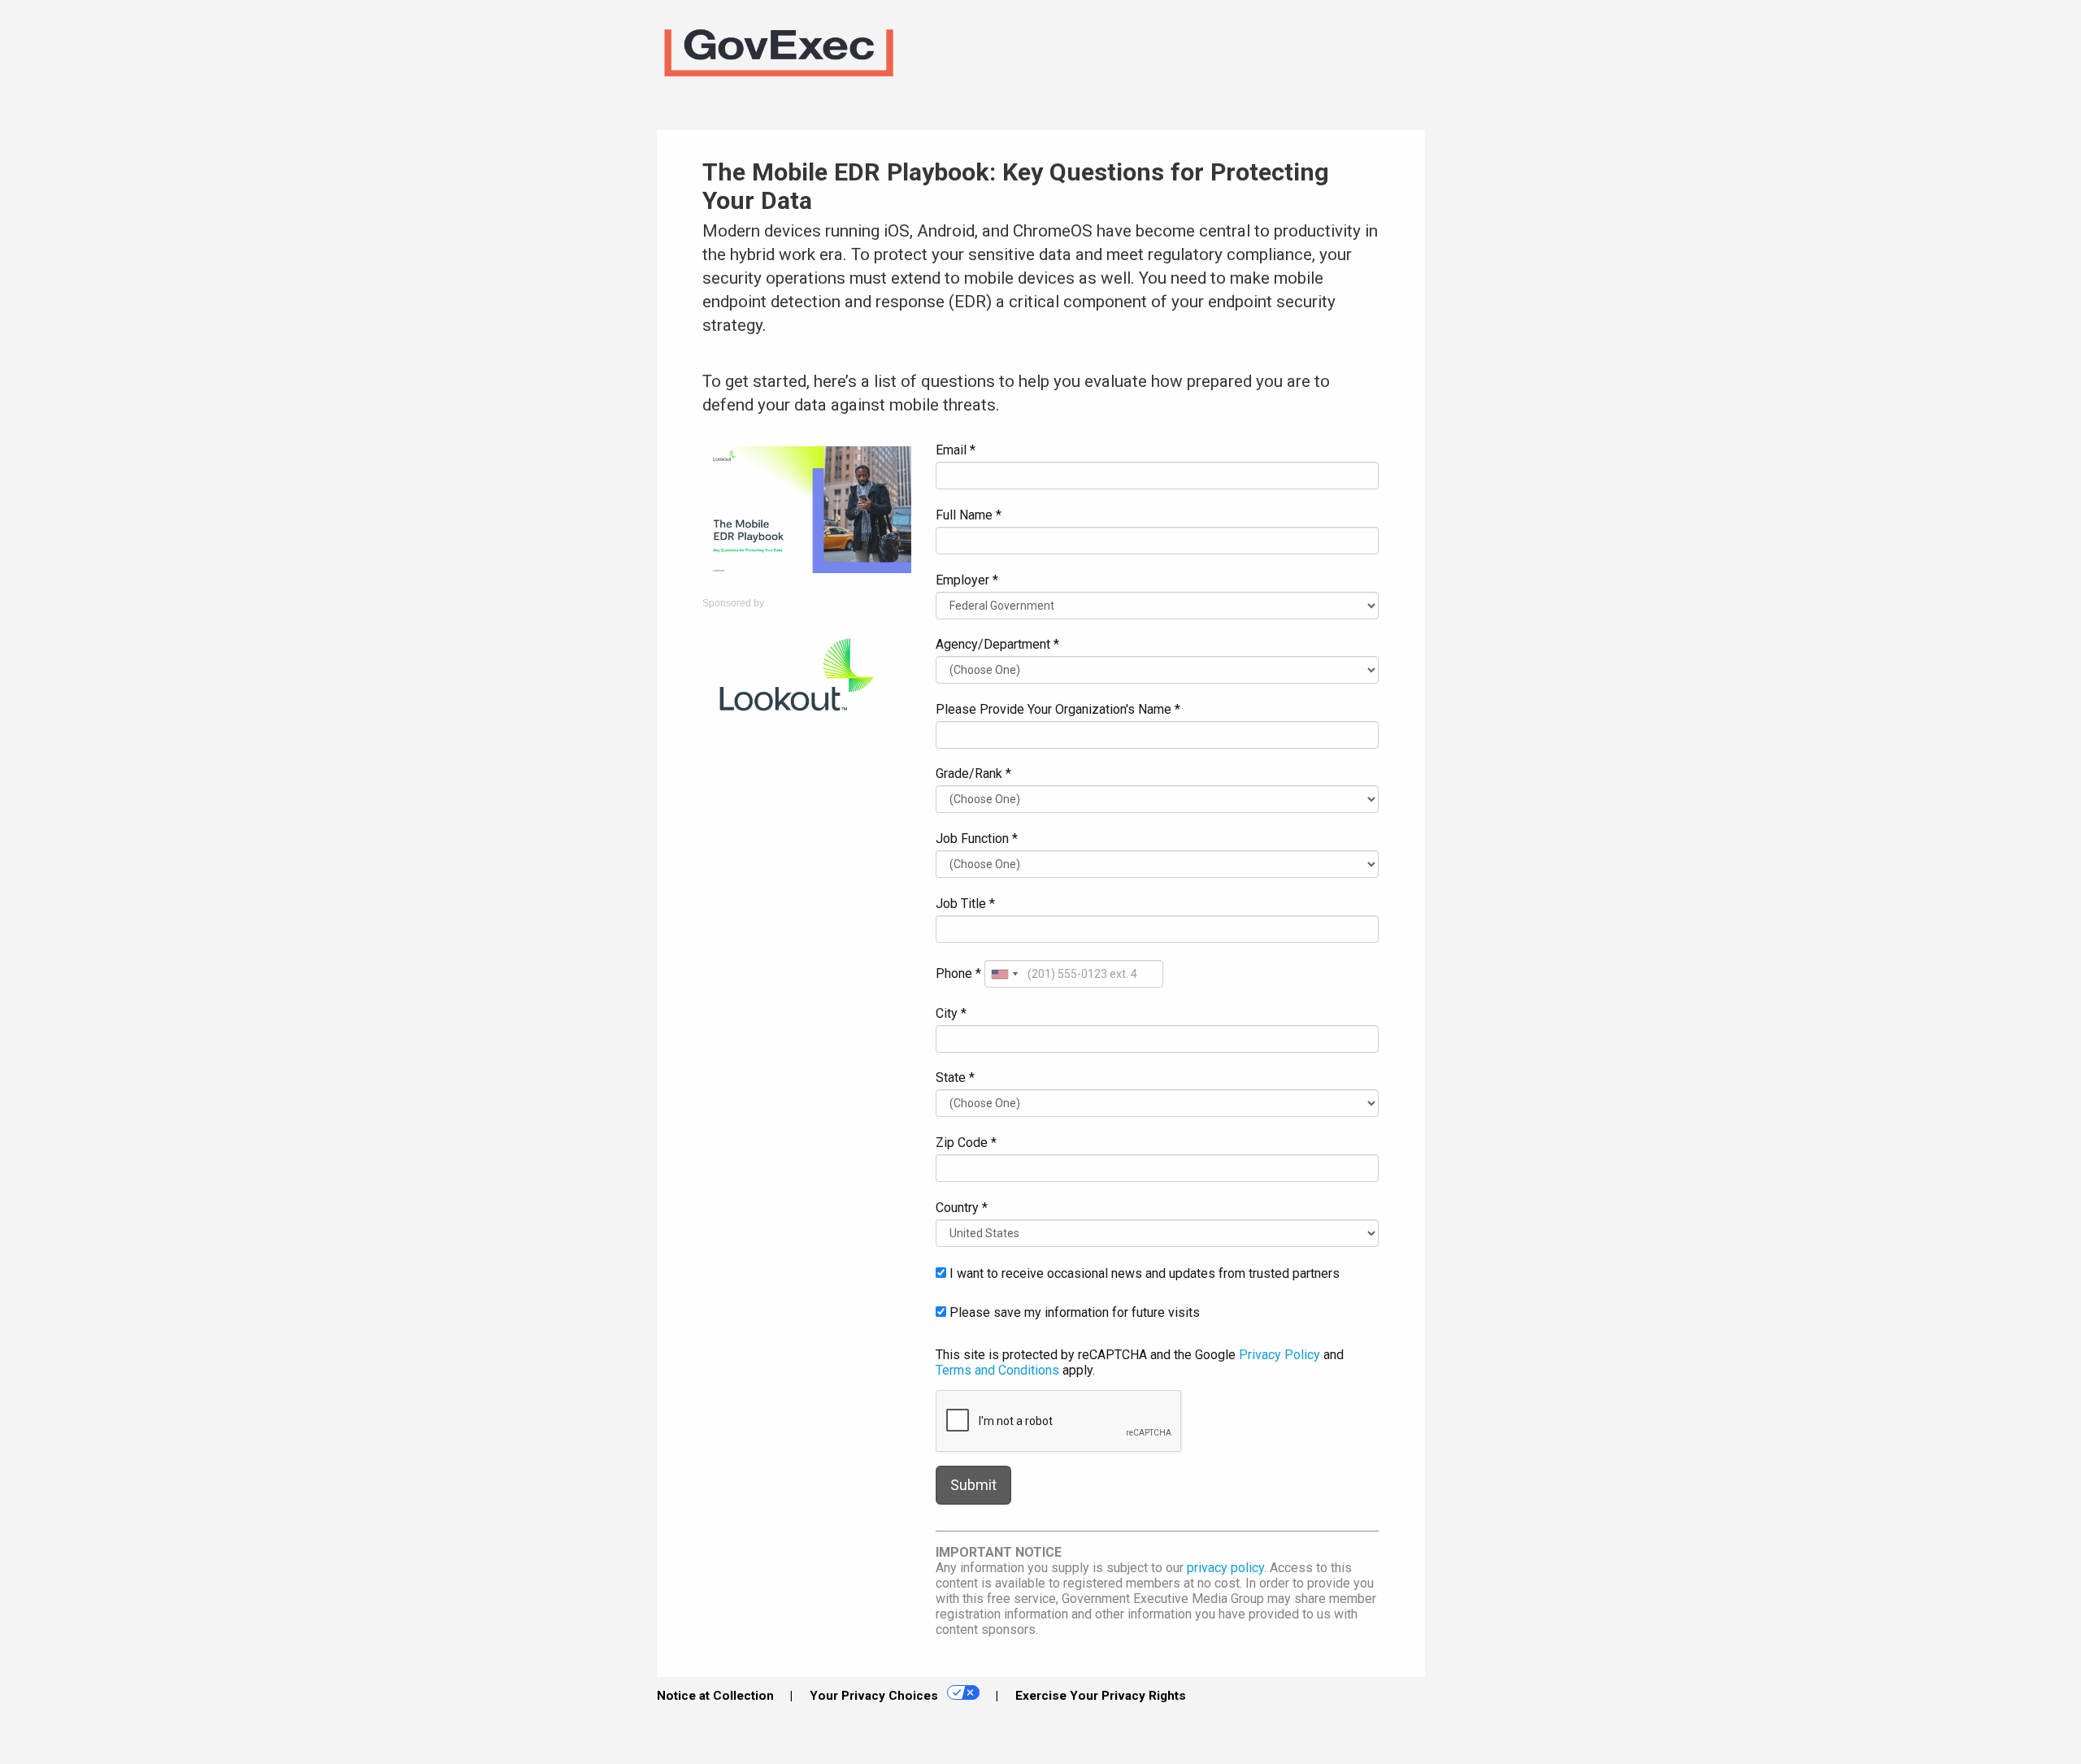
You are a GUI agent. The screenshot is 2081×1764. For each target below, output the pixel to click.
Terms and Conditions (997, 1370)
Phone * (958, 973)
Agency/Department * (997, 644)
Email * (956, 450)
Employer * (967, 580)
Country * (962, 1208)
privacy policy (1225, 1568)
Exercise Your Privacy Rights (1101, 1696)
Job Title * (965, 904)
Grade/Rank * (973, 773)
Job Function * (977, 839)
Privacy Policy (1279, 1355)
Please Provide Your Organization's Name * (1058, 709)
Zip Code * (966, 1143)
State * (955, 1078)
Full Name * (969, 515)
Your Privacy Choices (875, 1696)
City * (951, 1013)
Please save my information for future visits (1073, 1312)
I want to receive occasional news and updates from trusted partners (1143, 1273)
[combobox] (1004, 974)
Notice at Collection (715, 1696)
